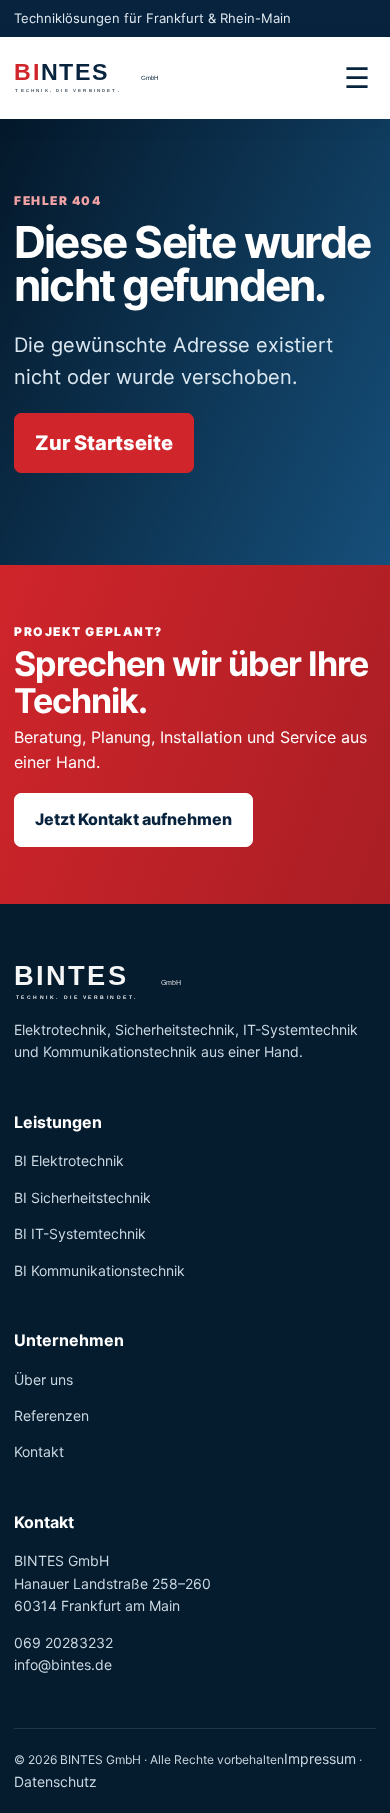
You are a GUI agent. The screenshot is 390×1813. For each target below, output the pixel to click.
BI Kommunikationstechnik (99, 1270)
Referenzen (51, 1415)
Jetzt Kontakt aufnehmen (133, 819)
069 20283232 (63, 1642)
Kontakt (39, 1451)
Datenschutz (55, 1781)
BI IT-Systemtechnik (80, 1233)
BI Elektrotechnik (69, 1160)
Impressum (320, 1758)
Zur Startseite (104, 443)
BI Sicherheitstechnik (82, 1197)
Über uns (43, 1379)
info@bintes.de (63, 1664)
